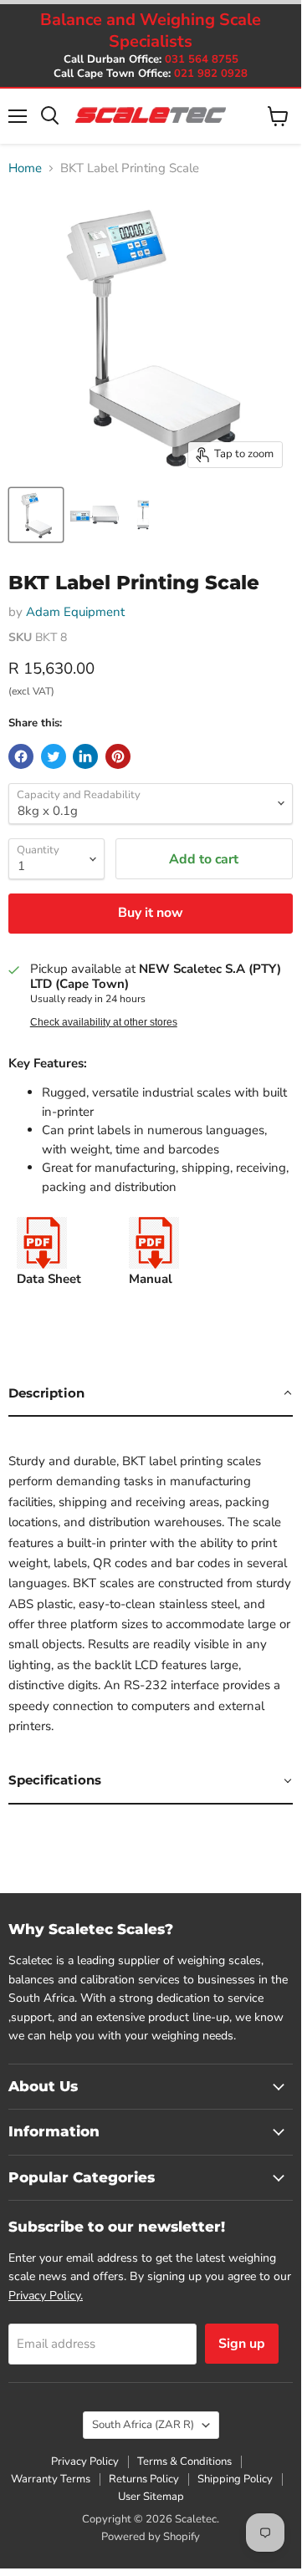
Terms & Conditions (184, 2461)
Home (25, 168)
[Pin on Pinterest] (118, 756)
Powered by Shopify (151, 2537)
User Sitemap (151, 2497)
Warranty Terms (51, 2479)
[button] (151, 1394)
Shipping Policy (235, 2479)
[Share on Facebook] (21, 756)
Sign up (242, 2344)
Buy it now (151, 913)
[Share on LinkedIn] (85, 756)
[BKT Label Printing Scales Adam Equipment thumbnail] (36, 515)
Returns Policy (144, 2479)
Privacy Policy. (46, 2296)
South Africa (143, 2425)
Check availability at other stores (104, 1022)
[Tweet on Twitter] (54, 756)
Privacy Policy (85, 2461)
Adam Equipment (75, 612)
